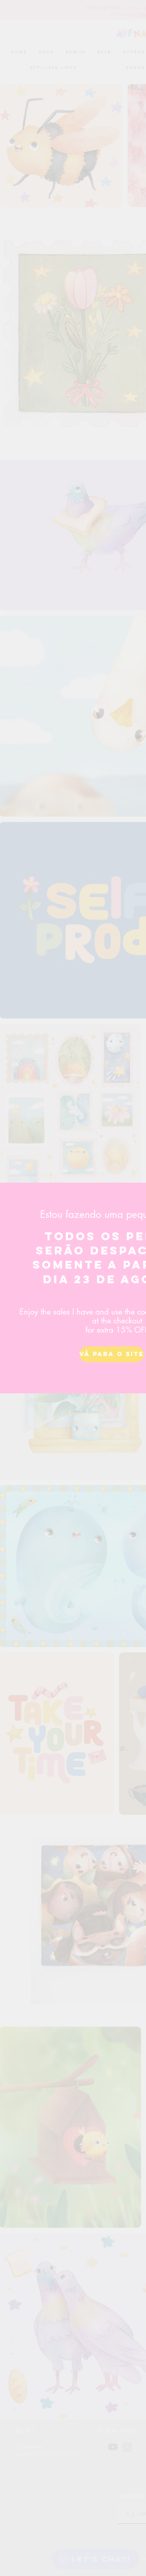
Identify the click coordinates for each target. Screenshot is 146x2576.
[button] (110, 1354)
